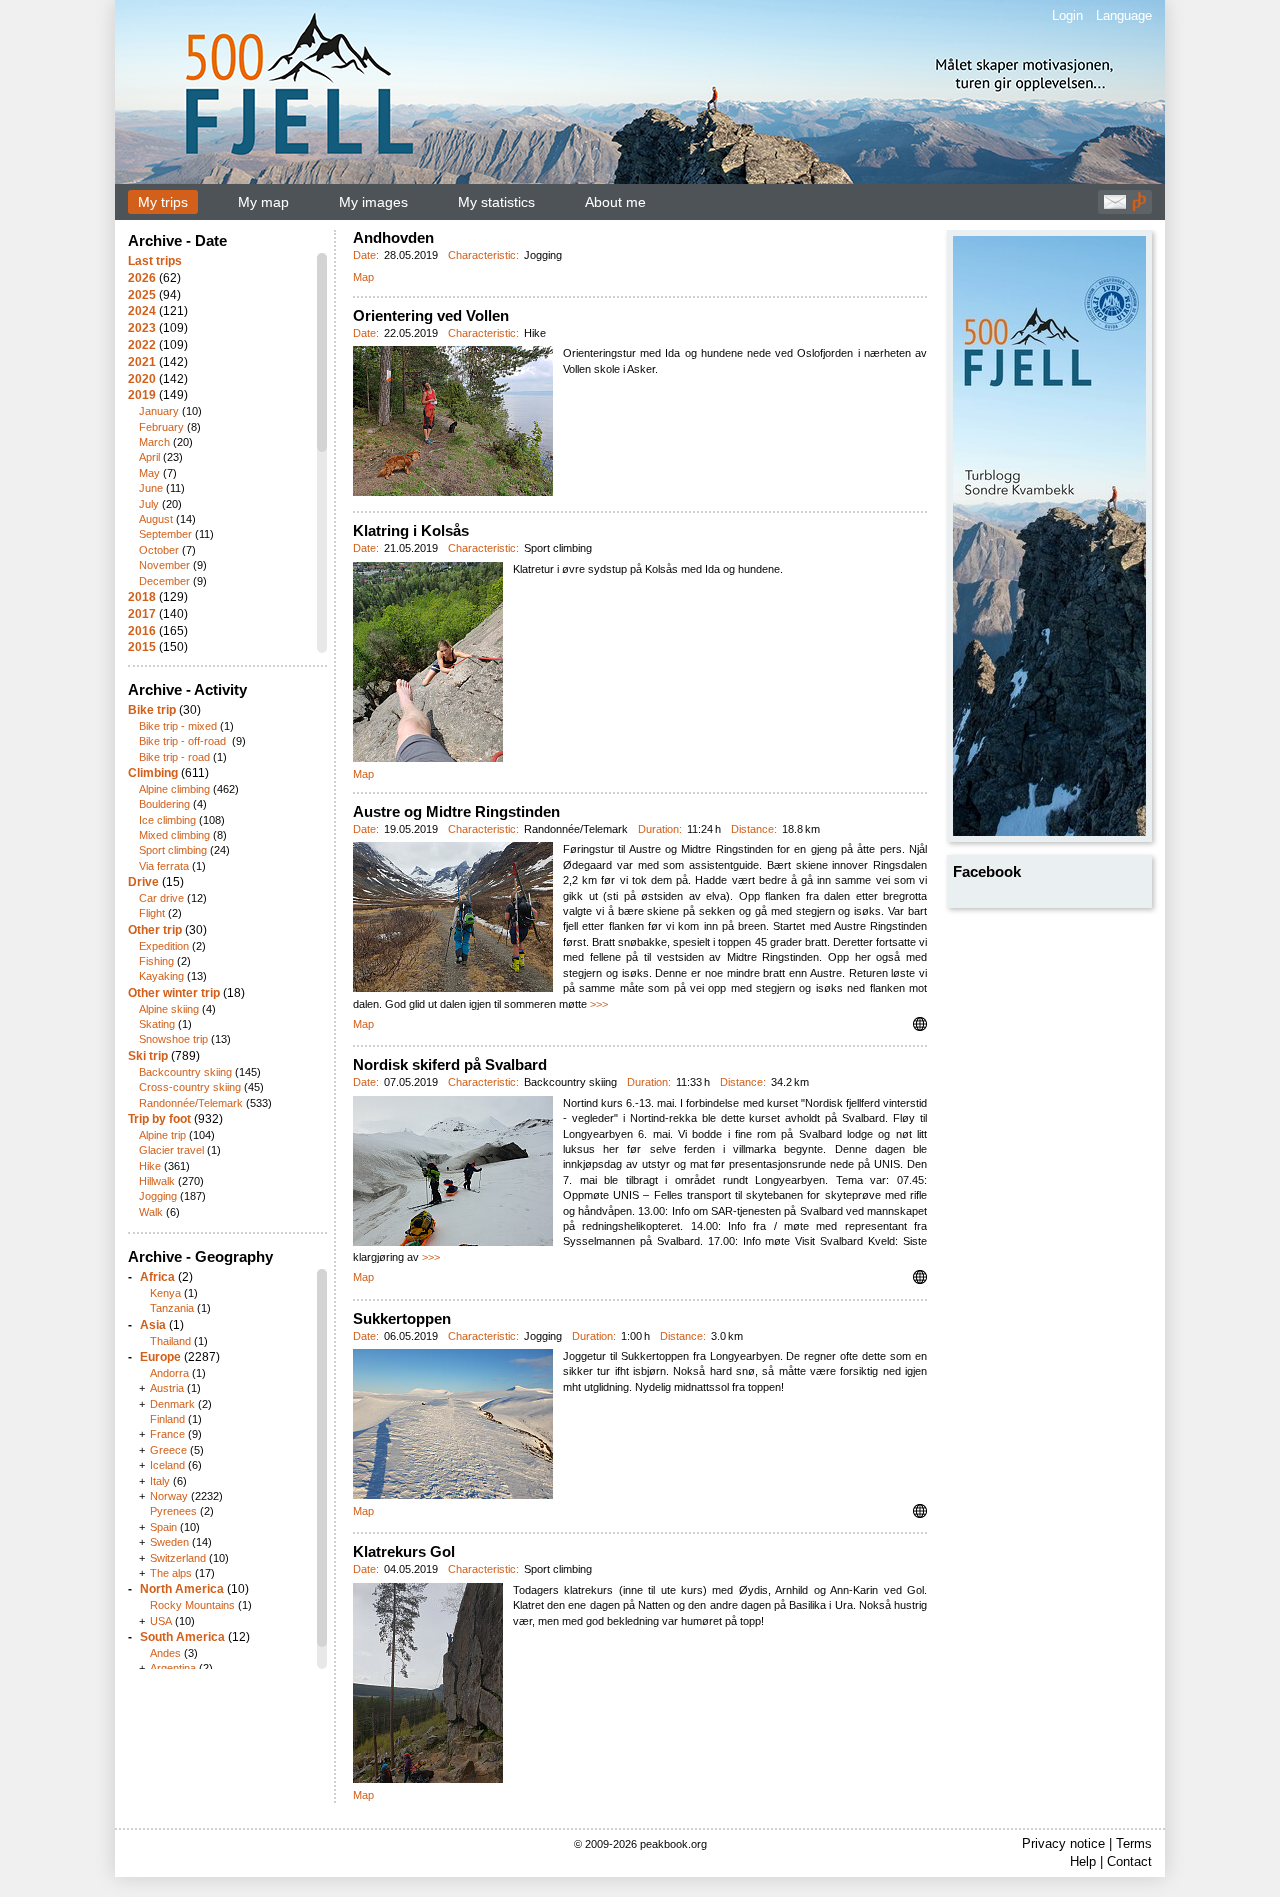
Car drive (161, 898)
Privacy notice (1063, 1843)
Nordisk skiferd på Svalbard (450, 1064)
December (164, 581)
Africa (157, 1277)
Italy (160, 1481)
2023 (142, 328)
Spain (163, 1527)
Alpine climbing (174, 789)
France (167, 1434)
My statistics (496, 202)
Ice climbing (167, 820)
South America (182, 1637)
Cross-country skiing (190, 1087)
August (156, 519)
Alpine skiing (169, 1009)
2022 (142, 345)
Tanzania (172, 1308)
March (154, 442)
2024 (142, 311)
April (149, 457)
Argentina (173, 1668)
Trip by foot (159, 1119)
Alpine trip (162, 1135)
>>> (599, 1004)
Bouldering (164, 804)
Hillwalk (157, 1181)
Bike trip (152, 710)
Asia (153, 1325)
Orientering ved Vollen (431, 315)
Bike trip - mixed (178, 726)
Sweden (169, 1542)
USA (161, 1621)
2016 (142, 631)
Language (1124, 15)
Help (1083, 1861)
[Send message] (1115, 207)
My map (263, 202)
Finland (167, 1419)
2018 (142, 597)
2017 (142, 614)
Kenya (165, 1293)
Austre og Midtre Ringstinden (456, 811)
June (151, 488)
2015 (142, 647)
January (159, 411)
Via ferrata (164, 866)
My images (373, 202)
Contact (1129, 1861)
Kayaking (161, 976)
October (159, 550)
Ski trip (148, 1056)
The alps (171, 1573)
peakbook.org (673, 1844)
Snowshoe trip (173, 1039)
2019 (142, 395)
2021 (142, 362)
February (161, 427)
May (149, 473)
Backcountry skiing (185, 1072)
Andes (165, 1653)
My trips (163, 202)
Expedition (164, 946)
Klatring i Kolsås (411, 530)
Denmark (172, 1404)
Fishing (156, 961)
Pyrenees (173, 1511)
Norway (169, 1496)
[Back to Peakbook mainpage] (1139, 207)
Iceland (167, 1465)
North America (182, 1589)
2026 (142, 278)
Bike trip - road (174, 757)
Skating (157, 1024)
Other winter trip (174, 993)
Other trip (155, 930)
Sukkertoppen (402, 1318)
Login (1067, 15)
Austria (167, 1388)
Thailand (170, 1341)
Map (363, 277)
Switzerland (178, 1558)
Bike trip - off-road (184, 741)
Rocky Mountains (192, 1605)
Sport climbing (173, 850)
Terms (1134, 1843)
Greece (168, 1450)
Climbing (153, 773)
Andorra (169, 1373)
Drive (143, 882)
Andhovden (393, 237)
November (164, 565)
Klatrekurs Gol (404, 1551)
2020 (142, 379)
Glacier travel (171, 1150)
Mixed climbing (174, 835)
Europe (160, 1357)
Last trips (155, 261)
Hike (150, 1166)
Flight (152, 913)
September (165, 534)
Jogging (158, 1196)
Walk (151, 1212)
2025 (142, 295)
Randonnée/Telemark (191, 1103)
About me (615, 202)
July (149, 504)
